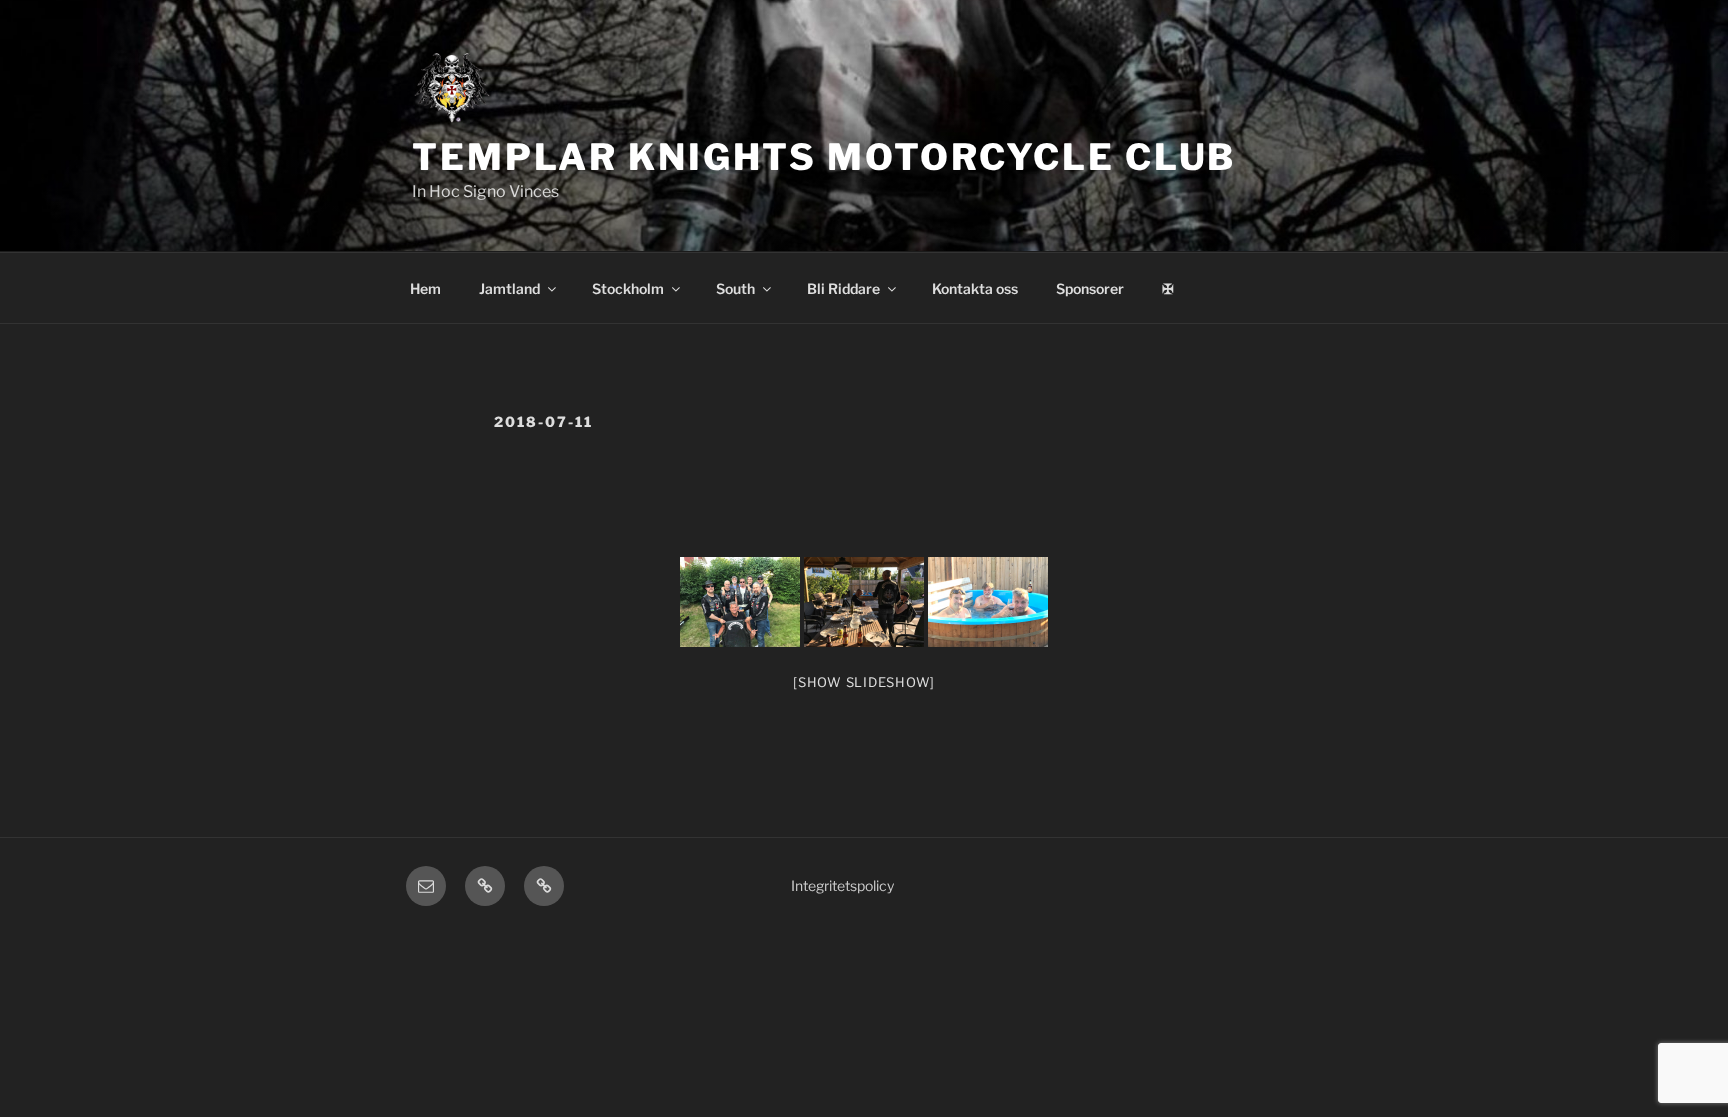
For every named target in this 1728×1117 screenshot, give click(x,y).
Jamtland (509, 288)
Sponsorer (1090, 288)
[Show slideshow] (864, 682)
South (735, 288)
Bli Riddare (843, 288)
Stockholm (628, 288)
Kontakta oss (975, 288)
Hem (425, 288)
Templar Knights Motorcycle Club (824, 157)
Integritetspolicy (842, 885)
